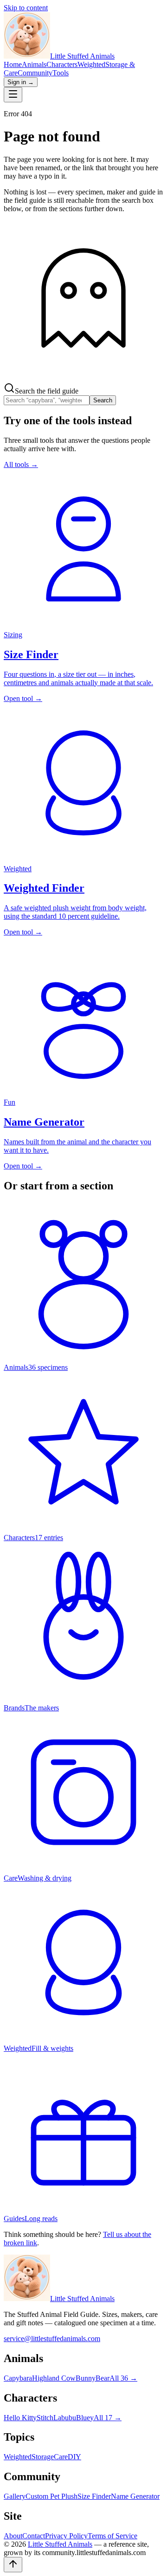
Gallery (15, 2496)
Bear (103, 2378)
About (13, 2536)
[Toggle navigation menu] (13, 95)
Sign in (21, 82)
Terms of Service (112, 2536)
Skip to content (26, 8)
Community (35, 73)
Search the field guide (47, 391)
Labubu (65, 2418)
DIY (74, 2457)
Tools (61, 73)
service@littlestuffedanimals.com (52, 2339)
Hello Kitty (20, 2418)
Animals (34, 64)
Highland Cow (54, 2378)
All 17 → (108, 2418)
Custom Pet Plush (51, 2496)
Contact (34, 2536)
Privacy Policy (66, 2536)
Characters (62, 64)
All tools (21, 464)
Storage (43, 2457)
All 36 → (123, 2378)
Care (61, 2457)
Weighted (91, 64)
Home (13, 64)
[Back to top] (13, 2565)
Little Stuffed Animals (82, 2299)
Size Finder (94, 2496)
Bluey (85, 2418)
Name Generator (135, 2496)
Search (103, 400)
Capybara (18, 2378)
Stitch (45, 2418)
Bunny (86, 2378)
